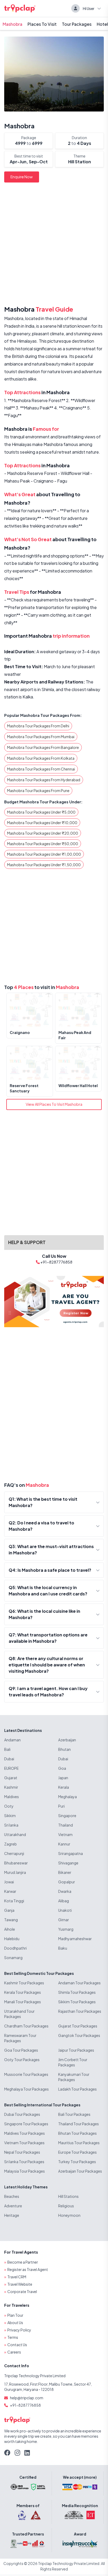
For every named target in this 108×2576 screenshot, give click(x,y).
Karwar (10, 1891)
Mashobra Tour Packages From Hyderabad (44, 780)
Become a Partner (23, 2262)
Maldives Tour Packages (25, 2133)
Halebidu (12, 1939)
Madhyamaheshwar (75, 1939)
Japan (63, 1778)
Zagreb (10, 1844)
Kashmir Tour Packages (24, 1983)
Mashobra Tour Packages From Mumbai (41, 737)
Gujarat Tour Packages (78, 2026)
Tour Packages (77, 24)
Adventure (13, 2206)
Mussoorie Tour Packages (26, 2074)
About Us (15, 2323)
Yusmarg (66, 1929)
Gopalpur (67, 1882)
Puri (61, 1806)
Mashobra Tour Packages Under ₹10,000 (42, 823)
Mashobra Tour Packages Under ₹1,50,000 (44, 865)
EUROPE (11, 1768)
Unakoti (65, 1910)
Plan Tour (15, 2315)
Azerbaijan (67, 1740)
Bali (7, 1749)
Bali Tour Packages (74, 2114)
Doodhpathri (15, 1948)
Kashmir (11, 1787)
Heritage (12, 2215)
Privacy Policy (19, 2330)
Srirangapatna (71, 1853)
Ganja (9, 1910)
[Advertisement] (54, 245)
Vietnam (65, 1834)
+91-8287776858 (25, 2405)
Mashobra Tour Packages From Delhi (38, 726)
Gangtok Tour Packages (79, 2035)
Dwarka (65, 1891)
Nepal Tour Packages (22, 2152)
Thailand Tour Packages (79, 2124)
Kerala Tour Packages (23, 1992)
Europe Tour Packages (77, 2152)
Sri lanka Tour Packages (24, 2162)
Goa (62, 1768)
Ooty (9, 1806)
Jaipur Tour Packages (76, 2050)
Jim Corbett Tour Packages (73, 2062)
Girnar (64, 1920)
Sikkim (10, 1816)
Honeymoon (69, 2215)
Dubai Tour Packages (22, 2114)
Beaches (12, 2196)
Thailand (66, 1825)
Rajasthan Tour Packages (80, 2011)
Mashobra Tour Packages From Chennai (41, 769)
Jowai (9, 1882)
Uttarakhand (15, 1834)
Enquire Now (22, 177)
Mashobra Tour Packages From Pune (38, 790)
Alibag (64, 1901)
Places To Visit (42, 24)
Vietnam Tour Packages (24, 2143)
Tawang (11, 1920)
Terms (13, 2337)
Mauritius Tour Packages (79, 2143)
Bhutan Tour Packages (77, 2133)
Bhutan (64, 1749)
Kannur (64, 1844)
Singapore (67, 1816)
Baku (63, 1948)
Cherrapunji (14, 1853)
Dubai (9, 1759)
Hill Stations (68, 2196)
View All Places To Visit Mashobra (54, 1104)
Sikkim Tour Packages (77, 2002)
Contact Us (17, 2345)
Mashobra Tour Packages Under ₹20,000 (43, 833)
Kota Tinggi (14, 1901)
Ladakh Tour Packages (77, 2089)
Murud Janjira (15, 1872)
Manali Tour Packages (23, 2002)
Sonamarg (13, 1958)
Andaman (12, 1740)
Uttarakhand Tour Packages (19, 2014)
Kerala (64, 1787)
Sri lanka (11, 1825)
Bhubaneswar (16, 1863)
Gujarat (11, 1778)
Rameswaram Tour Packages (20, 2038)
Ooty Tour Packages (22, 2060)
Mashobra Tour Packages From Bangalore (43, 747)
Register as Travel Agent (28, 2269)
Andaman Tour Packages (79, 1983)
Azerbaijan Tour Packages (80, 2171)
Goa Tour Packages (21, 2050)
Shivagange (68, 1863)
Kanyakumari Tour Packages (74, 2077)
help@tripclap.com (27, 2398)
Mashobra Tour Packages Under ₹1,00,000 (44, 854)
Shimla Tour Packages (77, 1992)
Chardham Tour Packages (26, 2026)
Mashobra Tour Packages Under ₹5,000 (41, 812)
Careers (14, 2352)
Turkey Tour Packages (77, 2162)
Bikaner (65, 1872)
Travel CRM (17, 2277)
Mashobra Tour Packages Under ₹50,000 (43, 844)
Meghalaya (67, 1797)
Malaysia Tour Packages (25, 2171)
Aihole (10, 1929)
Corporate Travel (22, 2291)
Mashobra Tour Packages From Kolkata (41, 758)
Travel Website (20, 2284)
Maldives (12, 1797)
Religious (66, 2206)
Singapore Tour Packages (26, 2124)
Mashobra (12, 24)
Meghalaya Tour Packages (26, 2089)
